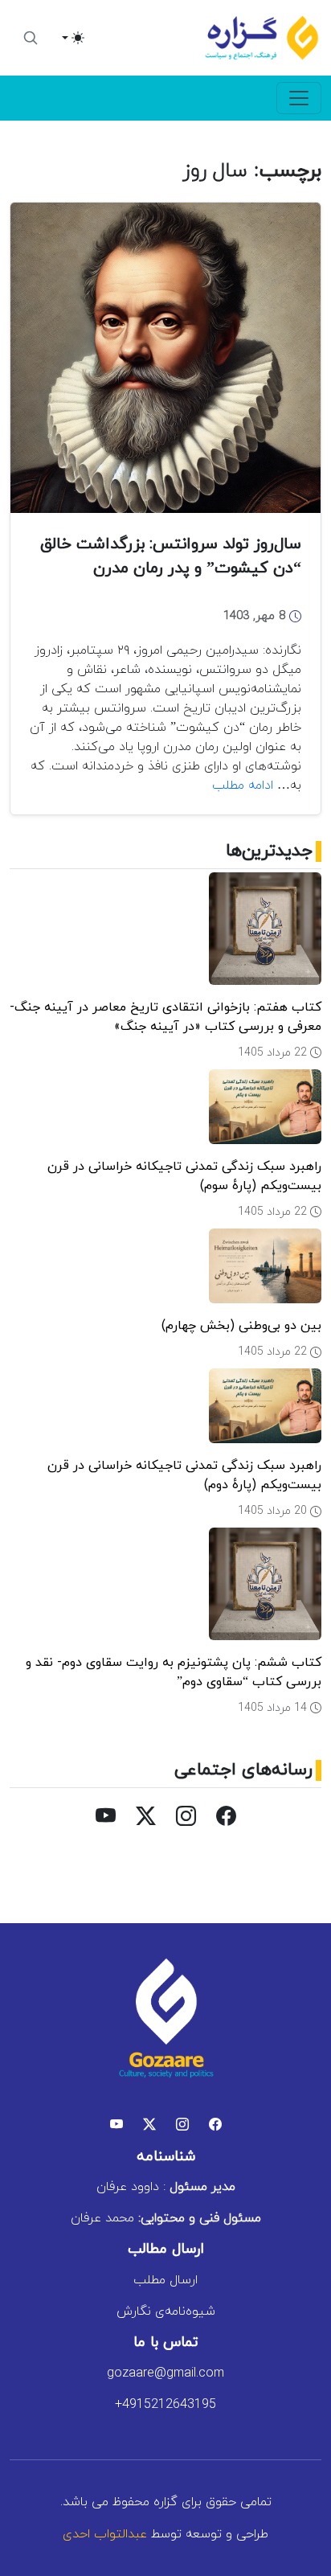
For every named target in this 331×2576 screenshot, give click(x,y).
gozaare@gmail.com (165, 2373)
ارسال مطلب (165, 2280)
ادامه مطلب (243, 786)
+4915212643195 (165, 2405)
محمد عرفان (166, 2218)
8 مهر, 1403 (256, 616)
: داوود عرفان (166, 2187)
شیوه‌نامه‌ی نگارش (166, 2311)
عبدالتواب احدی (105, 2534)
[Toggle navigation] (299, 98)
